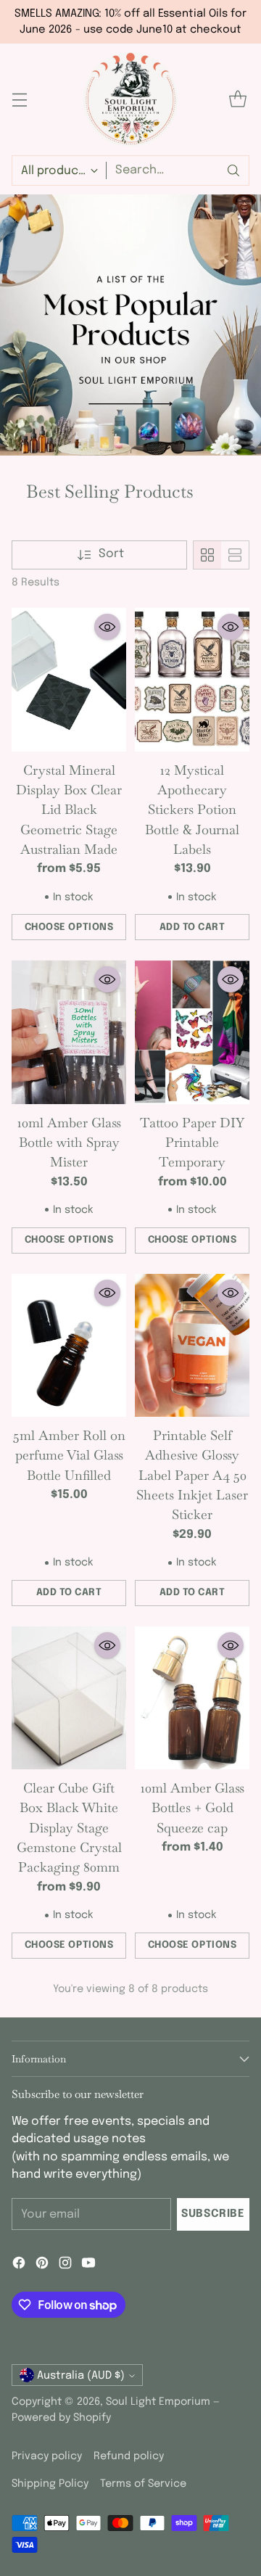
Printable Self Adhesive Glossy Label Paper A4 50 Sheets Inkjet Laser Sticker (192, 1475)
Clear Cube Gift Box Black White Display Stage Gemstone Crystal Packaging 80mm (69, 1827)
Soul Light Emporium (158, 2402)
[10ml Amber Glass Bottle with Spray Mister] (69, 1032)
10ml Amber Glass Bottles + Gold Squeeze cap (192, 1808)
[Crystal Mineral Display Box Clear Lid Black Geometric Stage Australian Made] (69, 680)
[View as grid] (207, 555)
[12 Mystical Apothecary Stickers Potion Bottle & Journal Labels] (192, 680)
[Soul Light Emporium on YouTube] (88, 2266)
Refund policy (129, 2456)
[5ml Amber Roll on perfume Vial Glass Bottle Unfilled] (69, 1346)
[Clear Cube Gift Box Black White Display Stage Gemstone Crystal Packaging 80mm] (69, 1698)
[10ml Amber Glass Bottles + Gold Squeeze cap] (192, 1698)
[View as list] (235, 555)
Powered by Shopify (61, 2418)
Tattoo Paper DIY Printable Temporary (192, 1143)
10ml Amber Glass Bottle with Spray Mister (69, 1143)
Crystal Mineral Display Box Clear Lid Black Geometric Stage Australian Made (69, 810)
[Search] (233, 170)
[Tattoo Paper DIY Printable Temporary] (192, 1032)
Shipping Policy (50, 2484)
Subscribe (213, 2214)
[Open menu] (19, 100)
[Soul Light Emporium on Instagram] (65, 2266)
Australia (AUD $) (81, 2375)
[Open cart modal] (237, 100)
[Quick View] (107, 627)
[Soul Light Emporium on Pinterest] (42, 2266)
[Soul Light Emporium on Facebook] (19, 2266)
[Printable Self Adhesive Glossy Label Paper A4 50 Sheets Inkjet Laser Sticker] (192, 1346)
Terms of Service (143, 2484)
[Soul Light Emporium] (130, 99)
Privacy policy (47, 2456)
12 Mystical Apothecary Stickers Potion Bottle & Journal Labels (192, 810)
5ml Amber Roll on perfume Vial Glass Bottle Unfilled (69, 1455)
